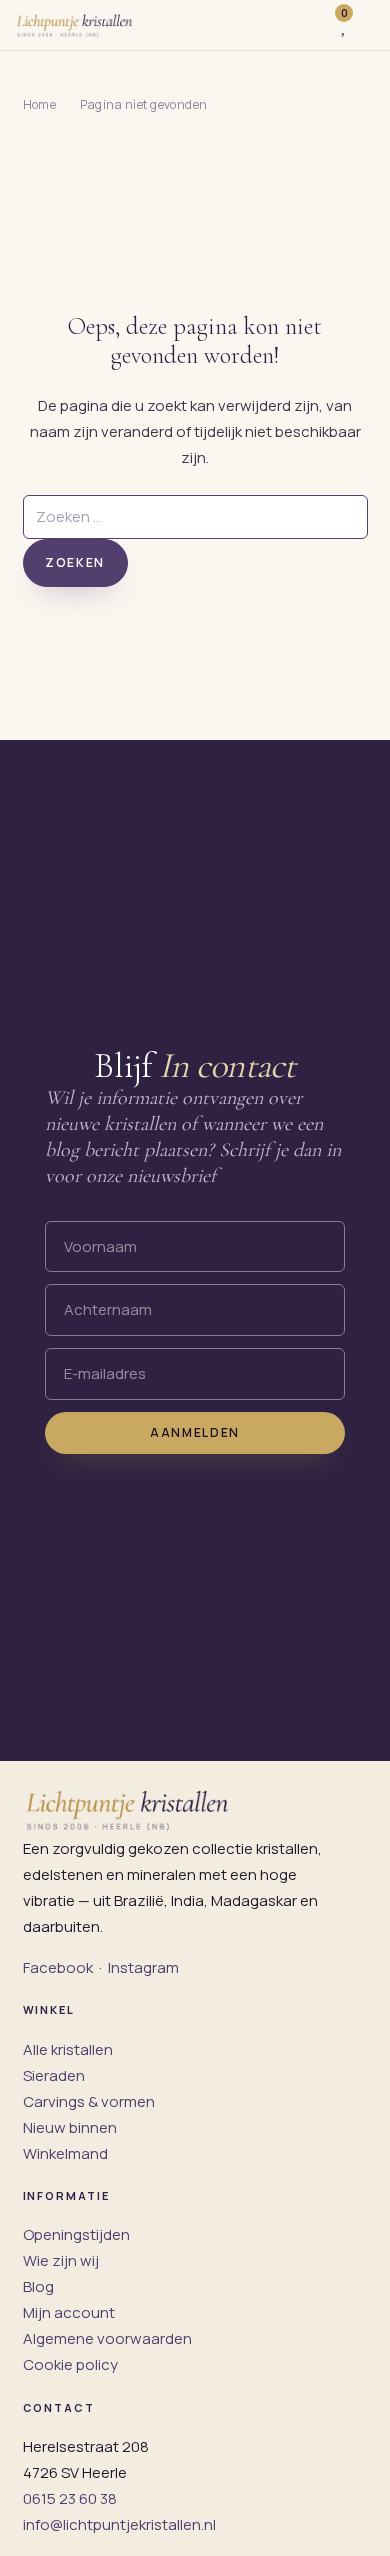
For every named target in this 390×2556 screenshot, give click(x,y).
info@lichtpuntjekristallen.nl (119, 2524)
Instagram (143, 1967)
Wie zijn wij (61, 2260)
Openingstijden (76, 2234)
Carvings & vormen (89, 2101)
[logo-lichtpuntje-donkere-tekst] (75, 25)
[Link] (366, 25)
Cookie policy (70, 2364)
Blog (38, 2286)
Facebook (58, 1967)
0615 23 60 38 (70, 2498)
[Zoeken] (310, 25)
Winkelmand (65, 2153)
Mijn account (69, 2312)
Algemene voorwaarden (107, 2338)
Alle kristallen (68, 2049)
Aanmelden (195, 1432)
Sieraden (54, 2075)
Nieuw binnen (70, 2127)
